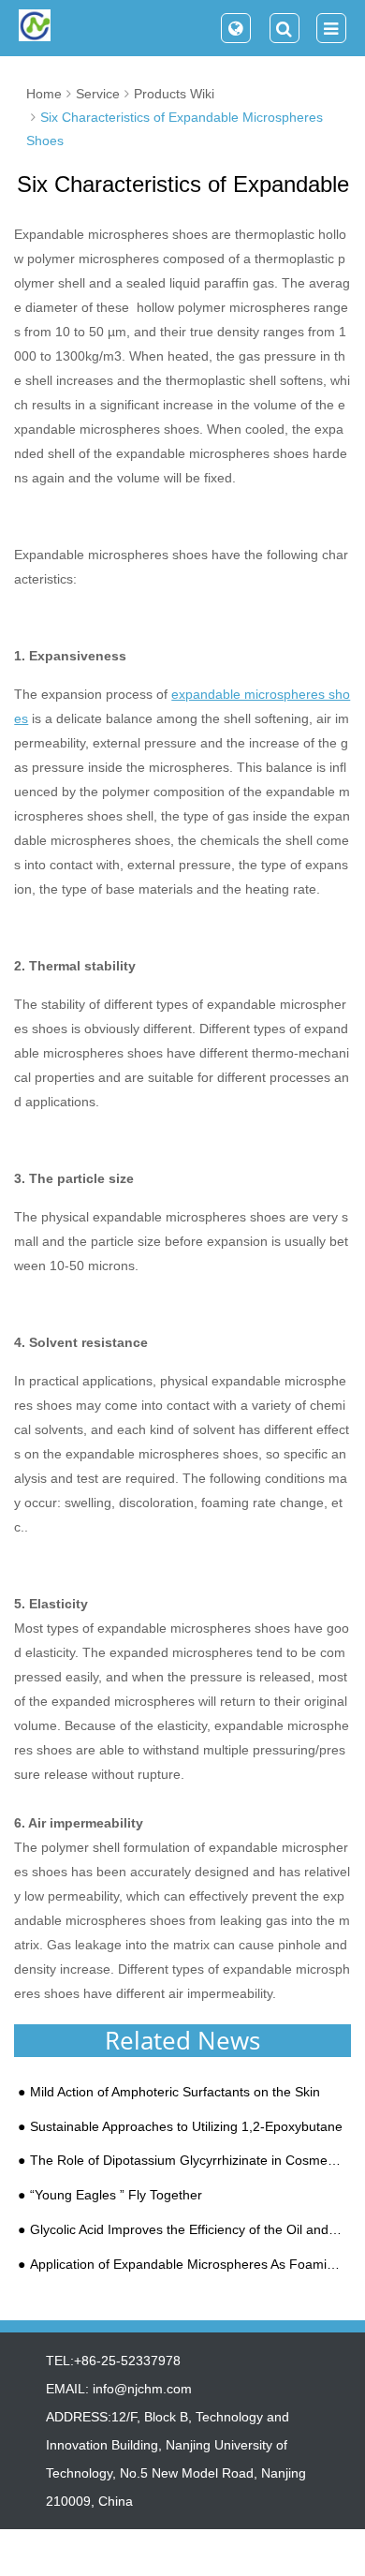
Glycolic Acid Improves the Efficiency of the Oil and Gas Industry (187, 2230)
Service (98, 94)
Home (44, 94)
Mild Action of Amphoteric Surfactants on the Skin (175, 2092)
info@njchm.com (142, 2389)
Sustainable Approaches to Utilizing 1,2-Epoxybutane (186, 2127)
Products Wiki (174, 94)
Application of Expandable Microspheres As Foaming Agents (187, 2265)
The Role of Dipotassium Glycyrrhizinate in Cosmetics (187, 2161)
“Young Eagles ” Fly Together (116, 2195)
